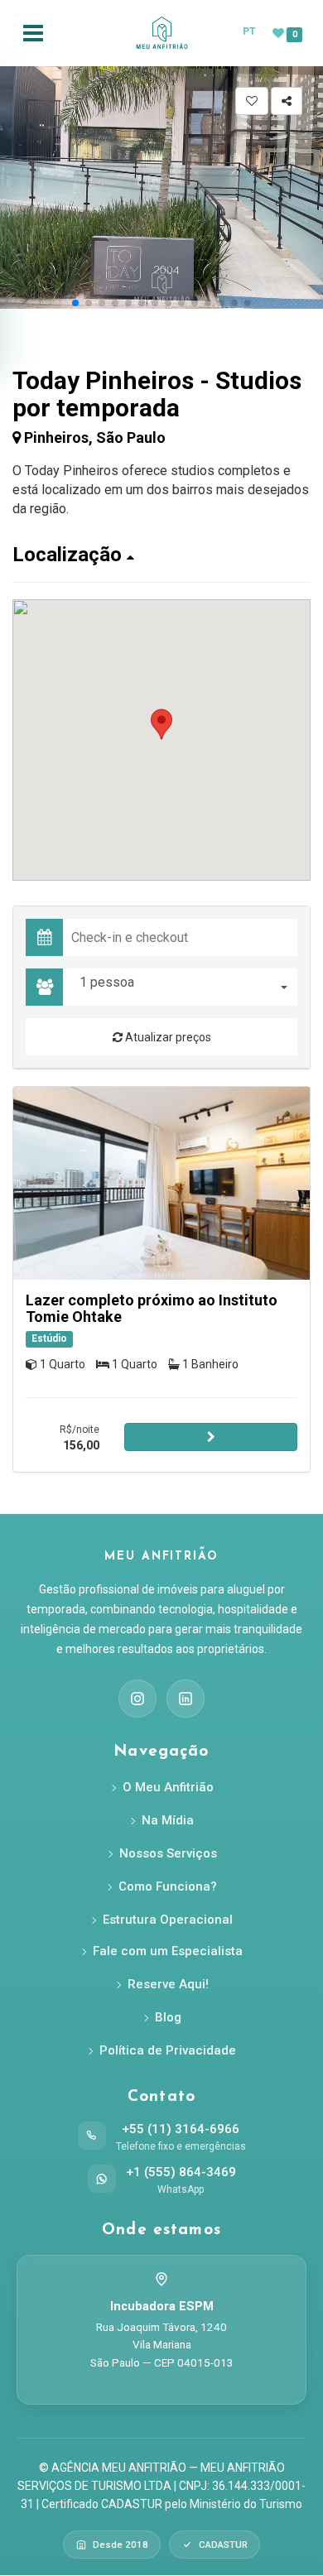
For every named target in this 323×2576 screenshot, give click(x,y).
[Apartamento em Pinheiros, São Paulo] (161, 1183)
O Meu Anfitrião (168, 1787)
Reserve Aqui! (168, 1984)
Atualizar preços (167, 1037)
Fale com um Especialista (168, 1951)
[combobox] (184, 987)
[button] (75, 303)
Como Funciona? (168, 1886)
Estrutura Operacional (168, 1920)
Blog (168, 2017)
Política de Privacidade (168, 2050)
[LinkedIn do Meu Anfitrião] (186, 1699)
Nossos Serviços (168, 1853)
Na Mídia (168, 1820)
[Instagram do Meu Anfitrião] (137, 1699)
